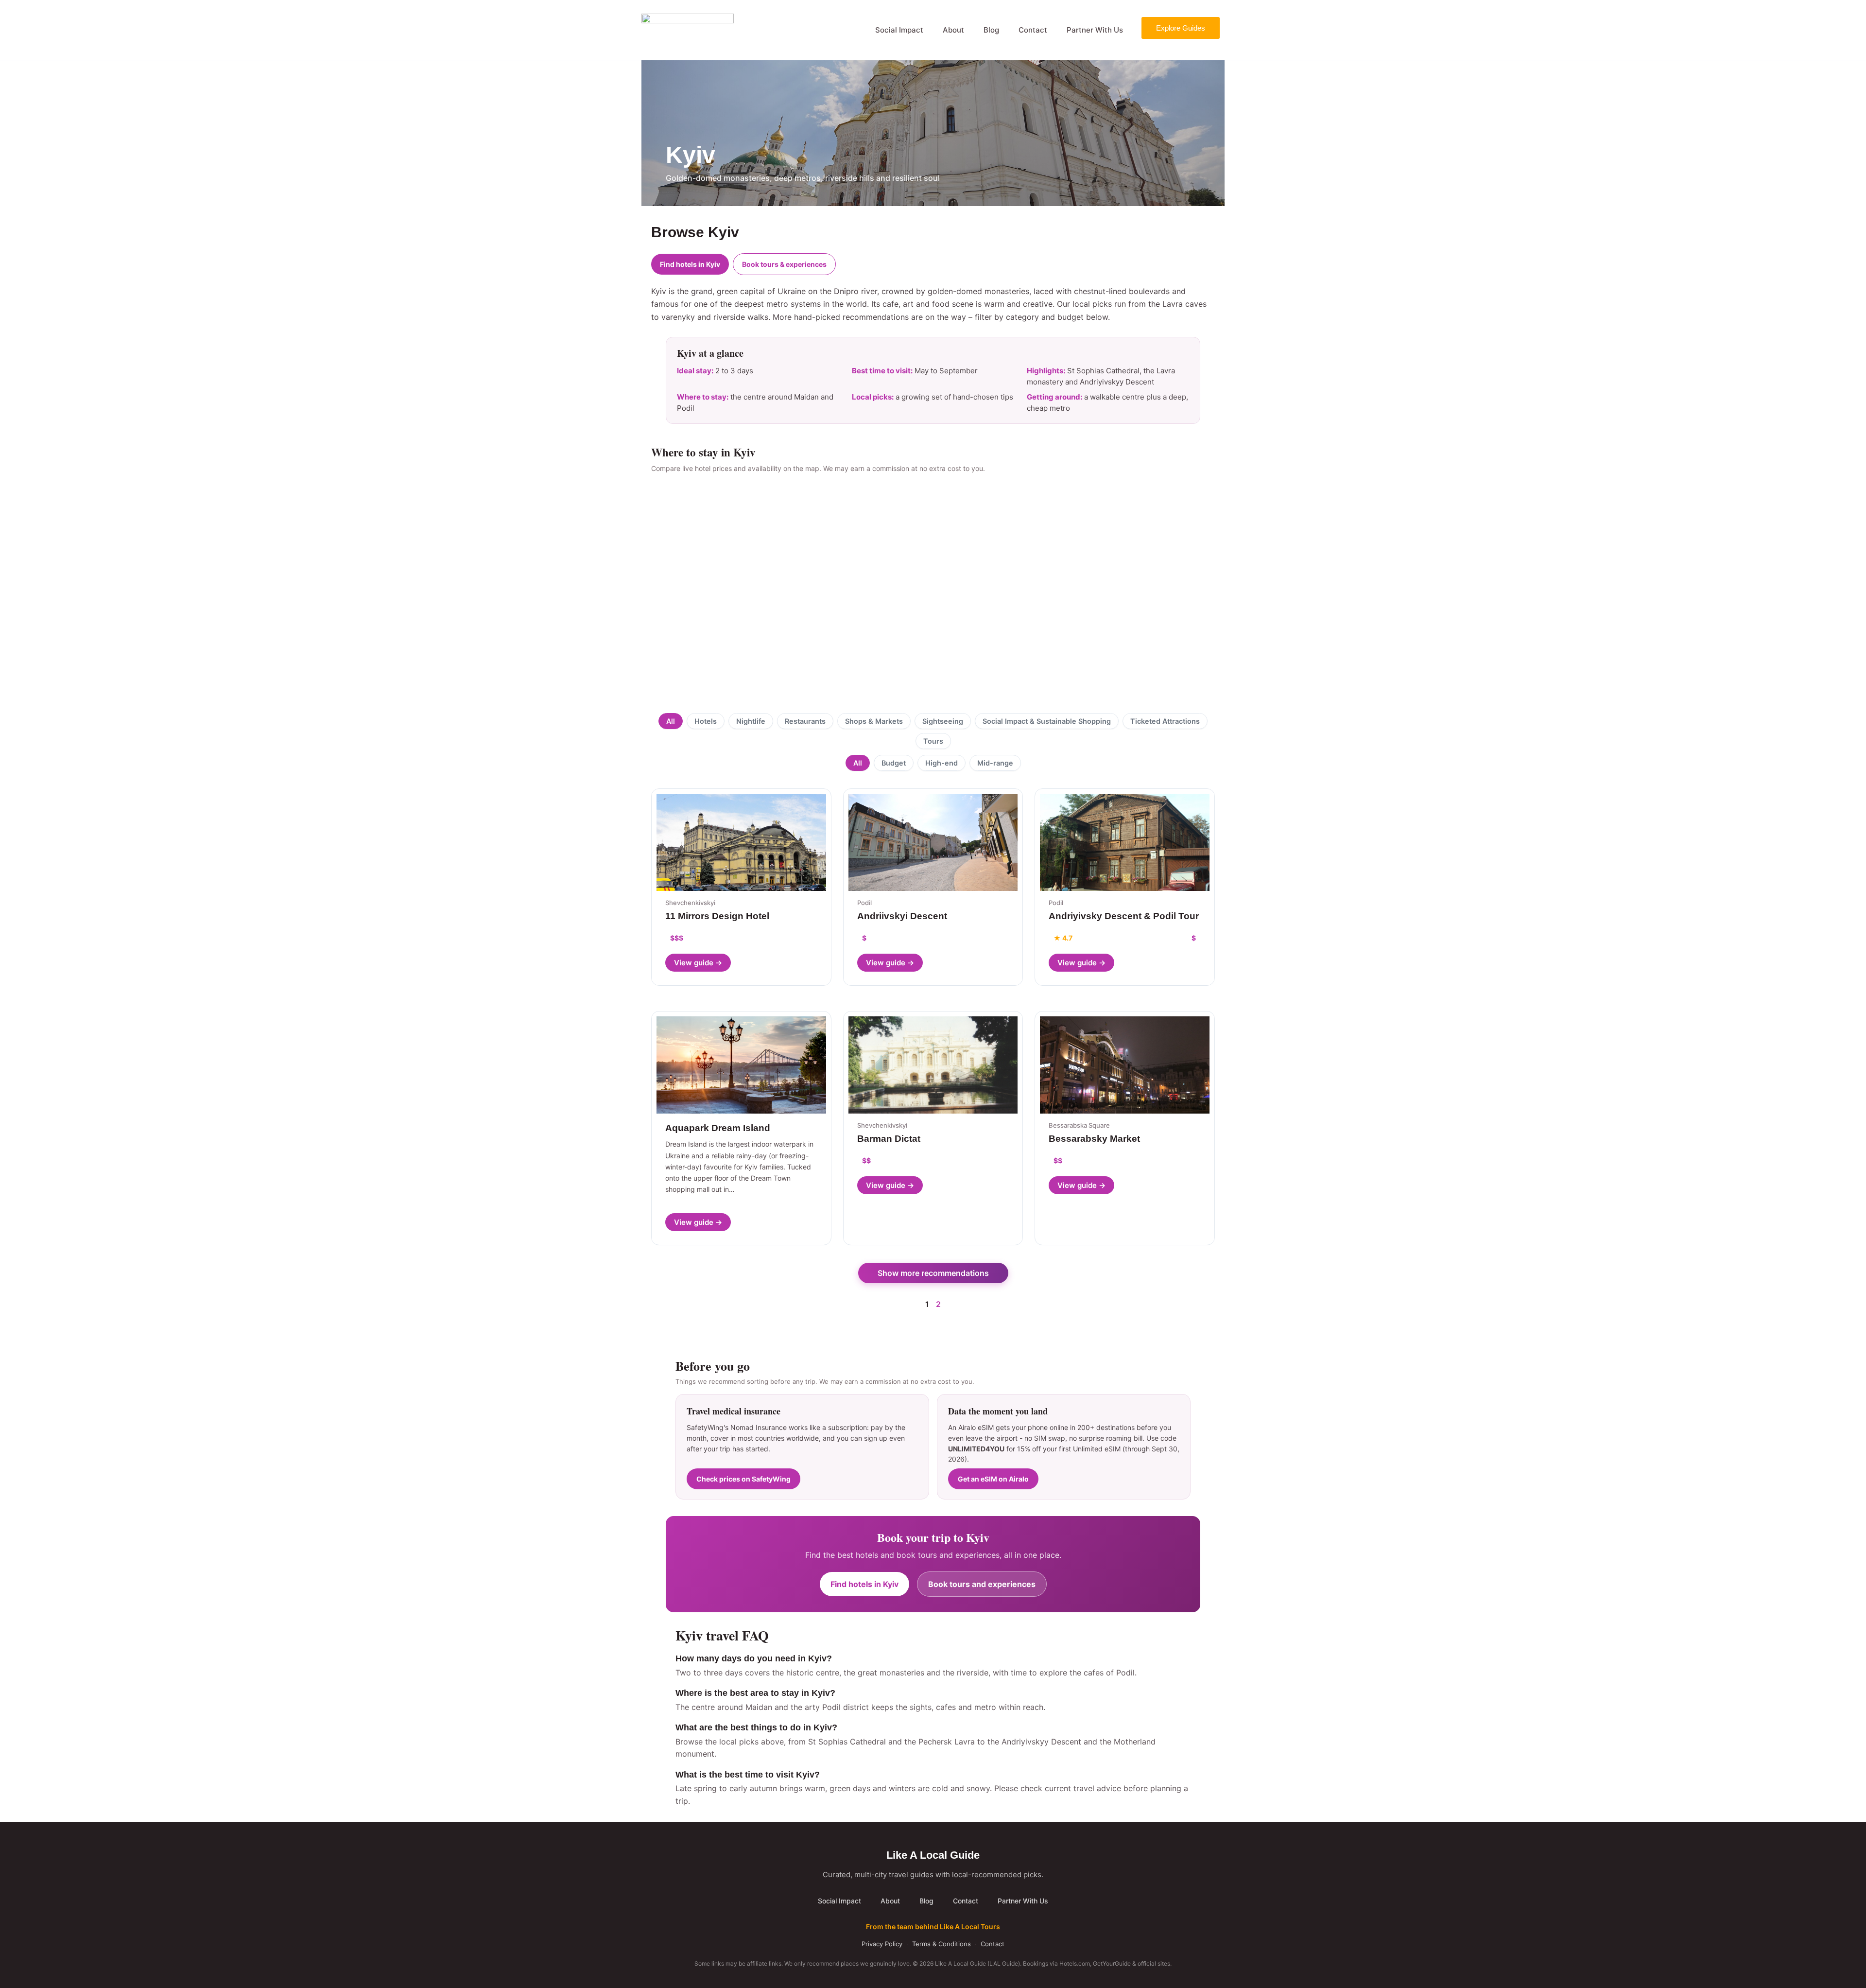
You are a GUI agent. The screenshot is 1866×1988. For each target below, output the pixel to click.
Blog (991, 30)
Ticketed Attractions (1165, 721)
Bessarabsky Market (1094, 1139)
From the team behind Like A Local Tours (933, 1927)
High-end (942, 763)
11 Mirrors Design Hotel (717, 916)
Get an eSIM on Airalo (993, 1479)
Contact (1033, 30)
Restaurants (805, 721)
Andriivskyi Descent (902, 916)
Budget (894, 763)
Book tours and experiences (982, 1584)
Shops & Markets (874, 721)
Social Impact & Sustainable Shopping (1047, 721)
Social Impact (899, 30)
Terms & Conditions (942, 1944)
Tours (933, 741)
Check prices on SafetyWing (743, 1479)
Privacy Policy (882, 1944)
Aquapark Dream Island (718, 1128)
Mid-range (995, 763)
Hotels (706, 721)
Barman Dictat (889, 1139)
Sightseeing (943, 721)
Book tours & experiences (784, 264)
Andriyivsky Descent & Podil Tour (1124, 916)
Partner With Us (1095, 30)
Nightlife (751, 721)
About (953, 30)
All (671, 721)
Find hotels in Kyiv (690, 264)
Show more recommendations (933, 1273)
